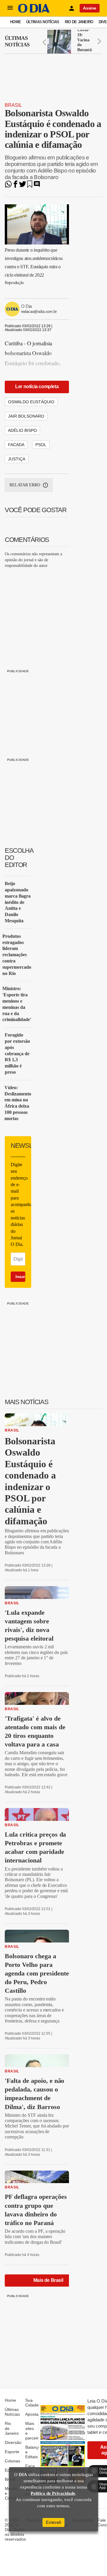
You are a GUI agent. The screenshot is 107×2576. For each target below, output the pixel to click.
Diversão (13, 2442)
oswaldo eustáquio (31, 402)
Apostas (33, 2414)
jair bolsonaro (26, 416)
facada (16, 445)
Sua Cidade (32, 2403)
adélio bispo (22, 430)
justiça (17, 459)
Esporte (12, 2452)
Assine (90, 8)
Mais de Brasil (48, 2280)
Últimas (17, 41)
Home (15, 22)
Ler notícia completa (37, 387)
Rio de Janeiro (79, 22)
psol (41, 445)
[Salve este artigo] (30, 186)
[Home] (34, 11)
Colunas (12, 2461)
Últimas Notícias (43, 22)
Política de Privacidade (53, 2493)
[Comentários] (37, 186)
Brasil (13, 105)
